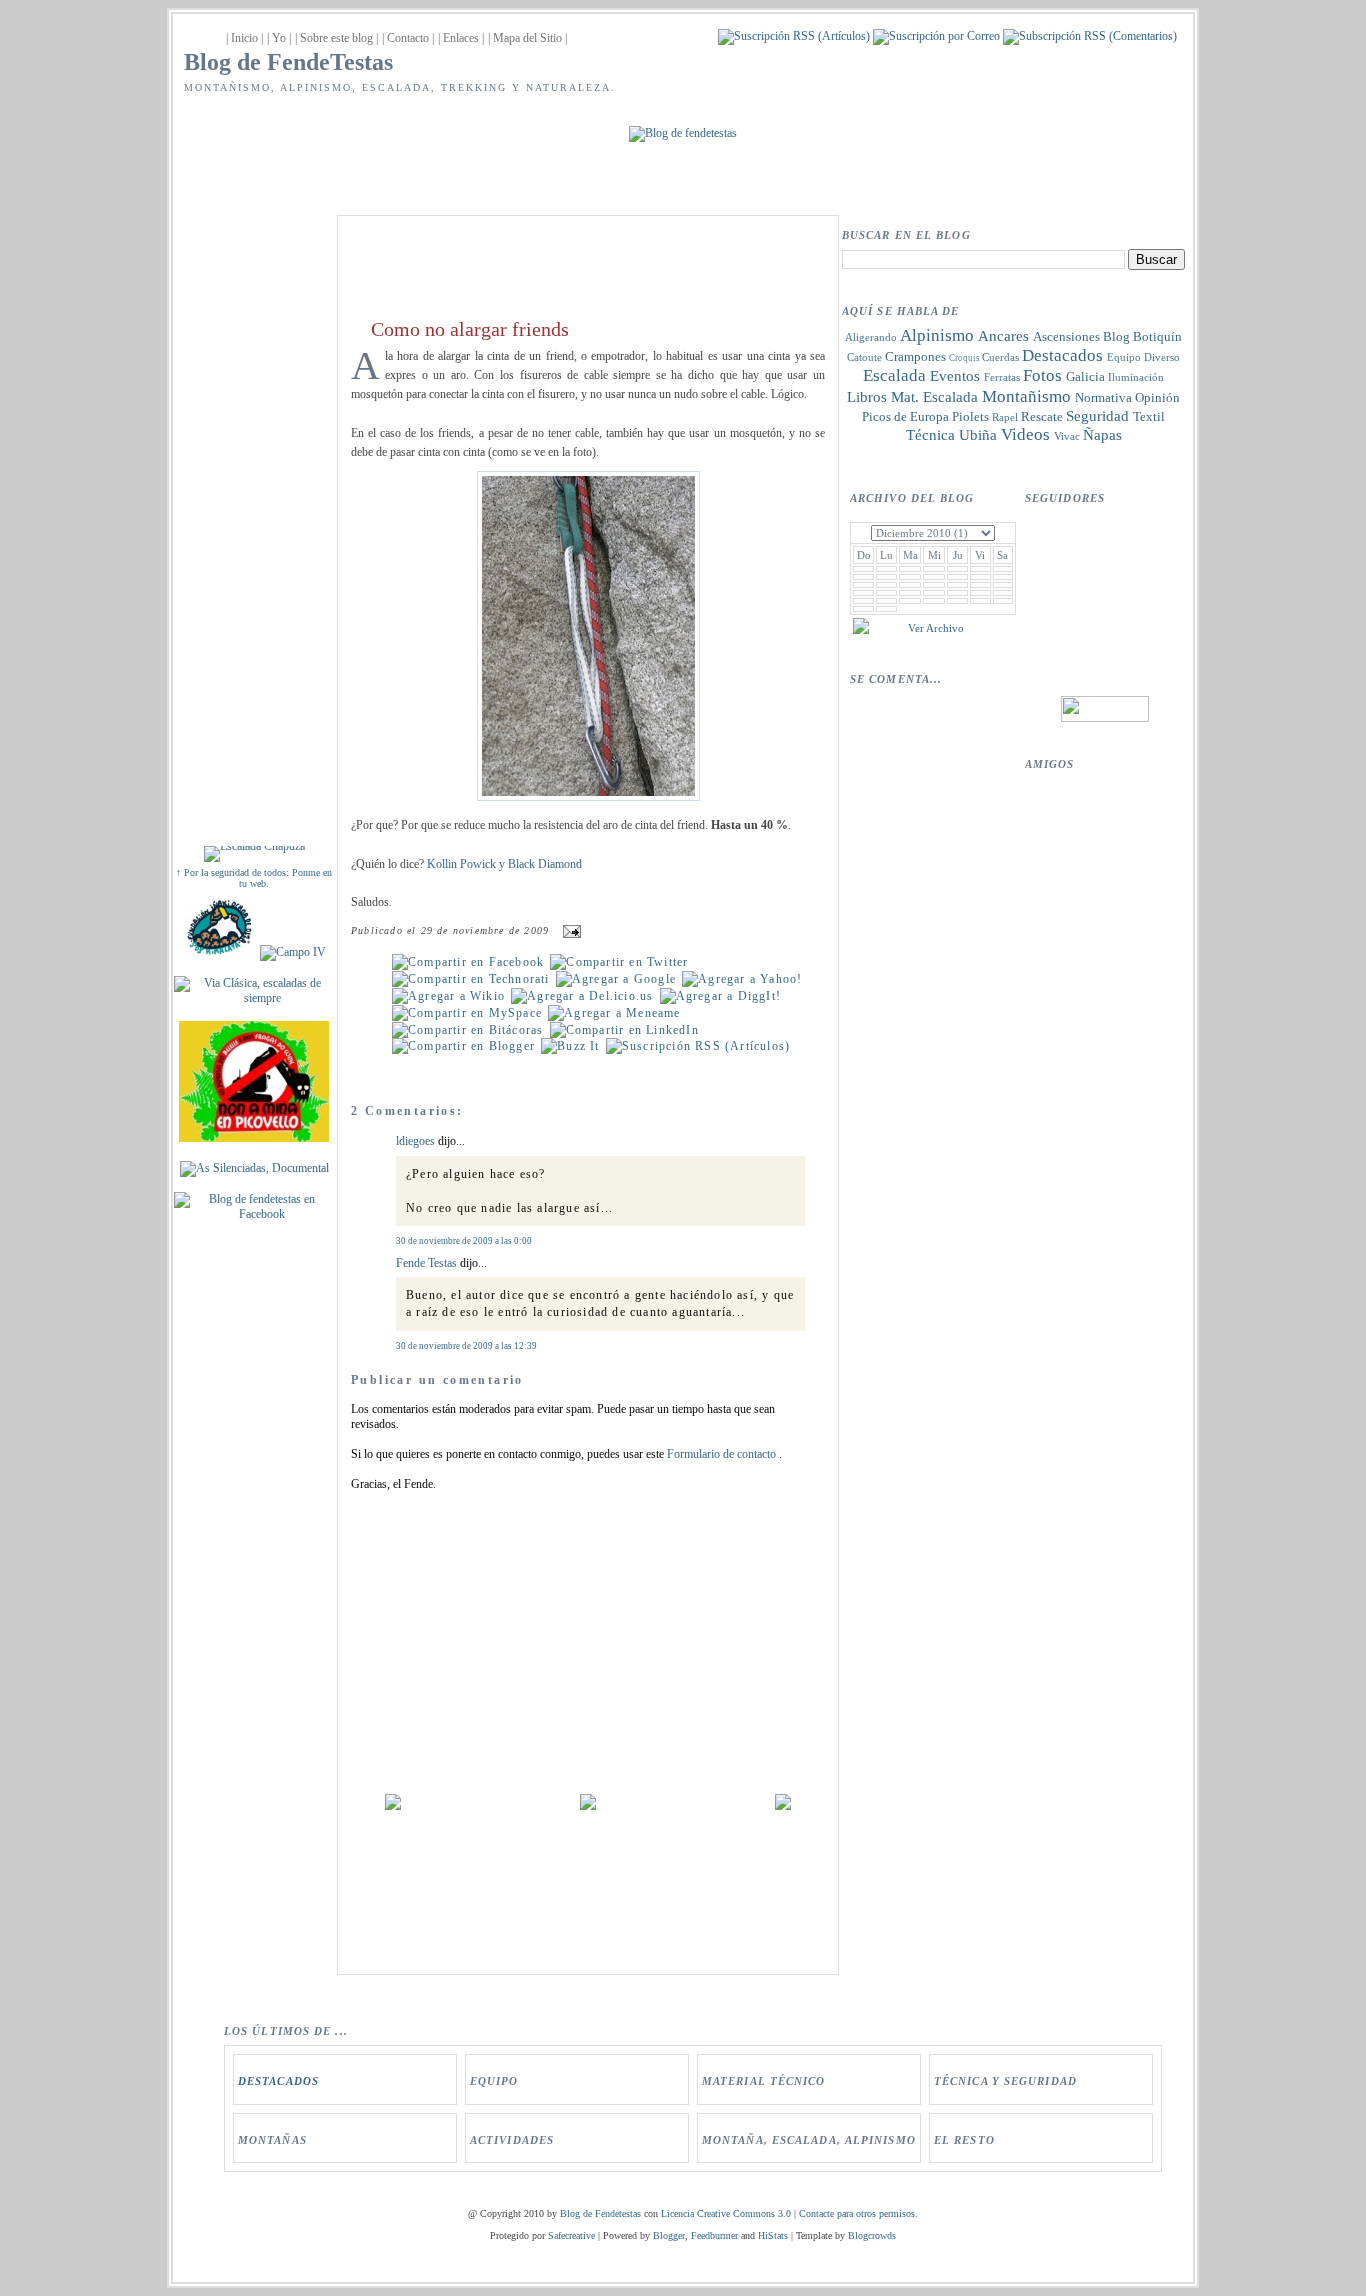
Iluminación (1136, 377)
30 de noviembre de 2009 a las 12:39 (466, 1346)
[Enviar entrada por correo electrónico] (569, 931)
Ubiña (978, 435)
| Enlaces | (461, 38)
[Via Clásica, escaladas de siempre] (254, 998)
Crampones (915, 356)
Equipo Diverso (1143, 357)
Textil (1149, 416)
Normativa (1103, 397)
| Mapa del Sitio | (527, 38)
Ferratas (1002, 377)
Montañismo (1026, 396)
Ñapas (1102, 435)
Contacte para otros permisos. (858, 2213)
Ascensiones (1066, 336)
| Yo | (279, 38)
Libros (867, 397)
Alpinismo (937, 335)
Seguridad (1097, 416)
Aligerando (871, 337)
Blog (1116, 336)
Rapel (1005, 417)
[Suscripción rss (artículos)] (698, 1046)
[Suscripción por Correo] (936, 36)
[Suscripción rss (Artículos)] (794, 36)
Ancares (1003, 336)
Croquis (964, 358)
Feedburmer (714, 2235)
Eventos (955, 376)
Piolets (970, 416)
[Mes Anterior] (861, 630)
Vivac (1067, 436)
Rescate (1042, 416)
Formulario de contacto (723, 1454)
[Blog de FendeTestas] (254, 1214)
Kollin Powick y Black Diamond (504, 864)
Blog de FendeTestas (288, 62)
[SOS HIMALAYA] (219, 952)
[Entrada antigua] (783, 1806)
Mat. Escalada (934, 397)
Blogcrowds (872, 2235)
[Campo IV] (293, 952)
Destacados (1062, 355)
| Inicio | (244, 38)
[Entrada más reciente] (393, 1806)
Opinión (1157, 397)
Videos (1025, 434)
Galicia (1085, 376)
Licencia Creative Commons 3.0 (726, 2213)
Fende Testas (426, 1263)
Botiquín (1157, 336)
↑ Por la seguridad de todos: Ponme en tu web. (254, 878)
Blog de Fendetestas (600, 2213)
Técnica (930, 435)
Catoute (864, 357)
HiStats (773, 2235)
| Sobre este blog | (336, 38)
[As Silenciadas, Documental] (254, 1168)
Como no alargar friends (470, 329)
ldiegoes (415, 1141)
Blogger (669, 2235)
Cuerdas (1000, 357)
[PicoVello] (254, 1138)
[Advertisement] (254, 512)
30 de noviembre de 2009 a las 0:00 (464, 1241)
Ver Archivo (936, 628)
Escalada (894, 375)
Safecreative (571, 2235)
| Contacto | (408, 38)
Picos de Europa (905, 416)
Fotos (1042, 375)
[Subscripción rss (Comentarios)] (1090, 36)
